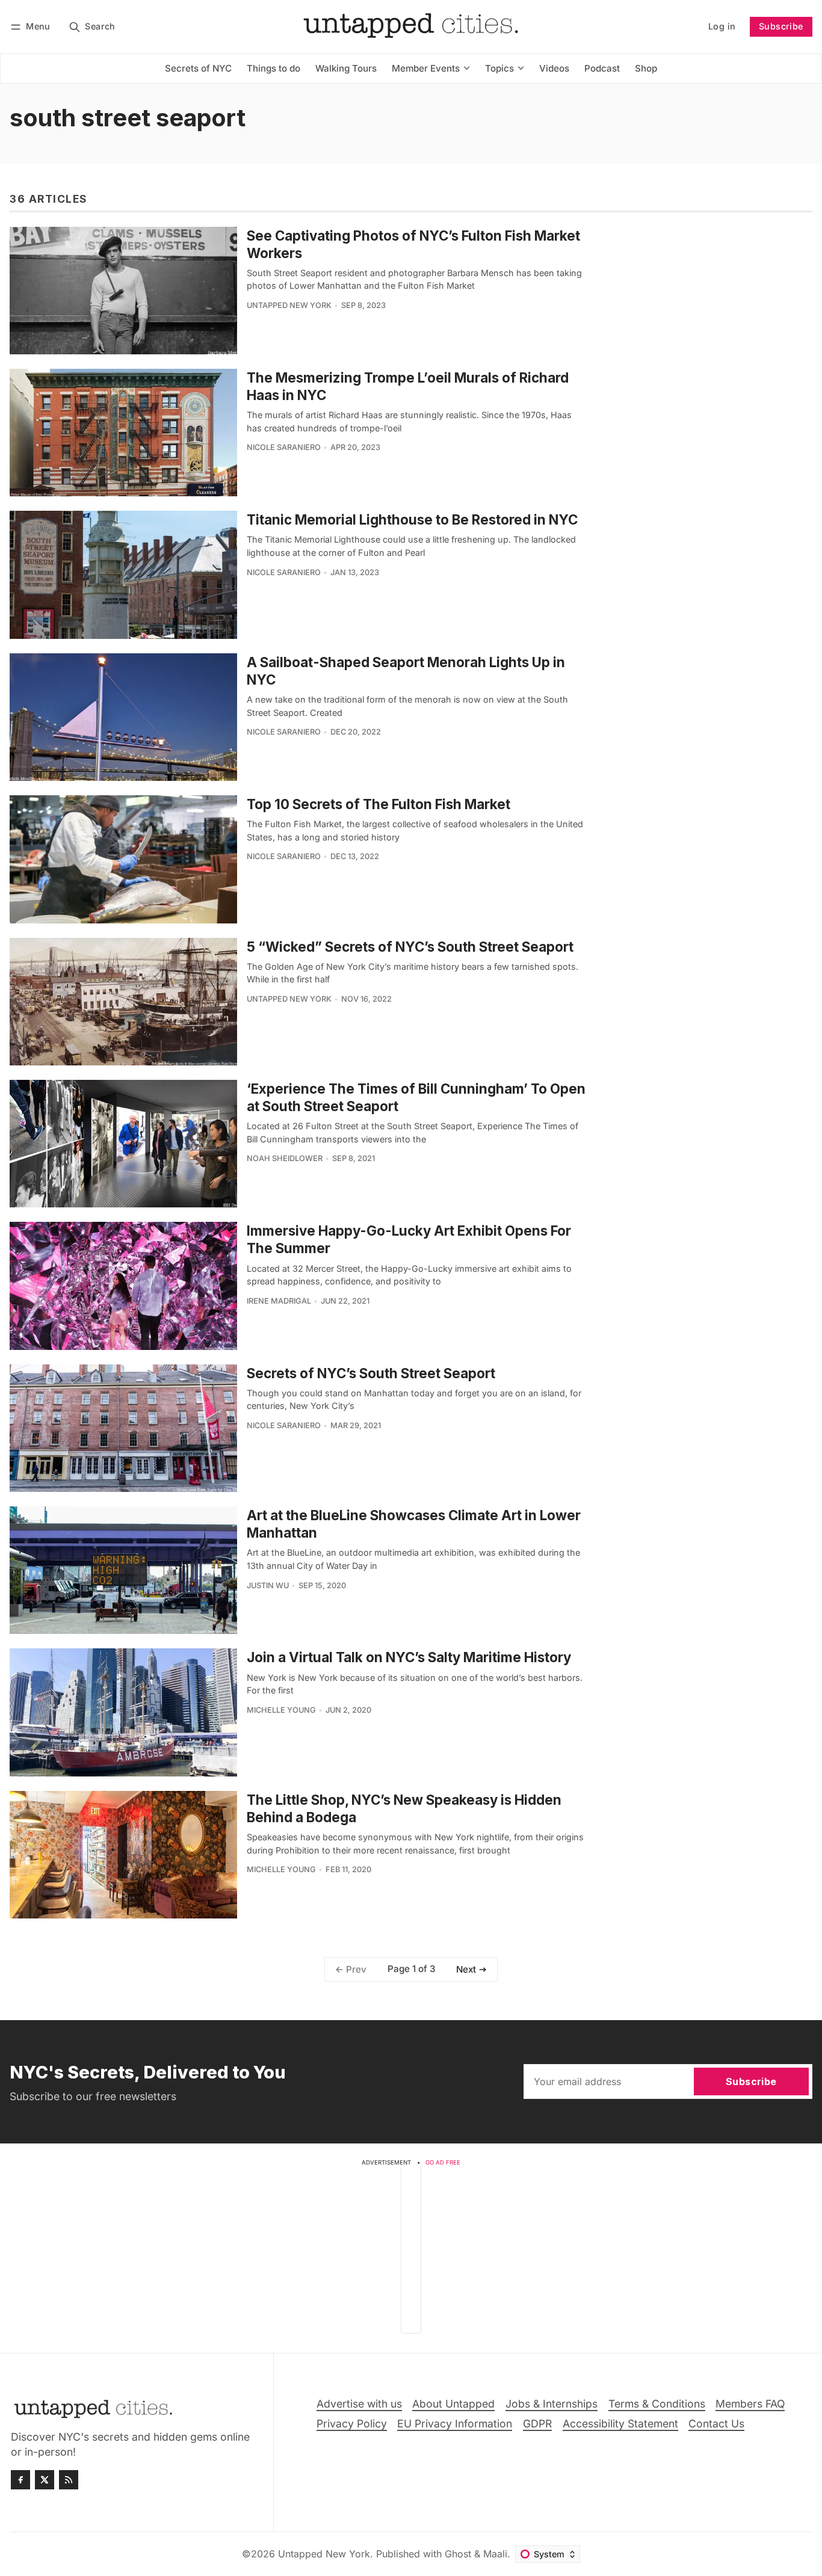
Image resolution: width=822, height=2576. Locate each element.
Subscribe (781, 26)
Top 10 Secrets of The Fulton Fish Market (379, 804)
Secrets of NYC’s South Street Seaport (371, 1373)
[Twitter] (45, 2480)
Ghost (458, 2554)
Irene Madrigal (279, 1301)
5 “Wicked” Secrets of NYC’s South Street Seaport (410, 947)
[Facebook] (20, 2480)
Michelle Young (281, 1710)
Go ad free (443, 2162)
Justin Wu (268, 1585)
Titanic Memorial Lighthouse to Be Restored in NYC (412, 519)
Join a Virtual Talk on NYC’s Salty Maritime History (409, 1657)
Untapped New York (289, 305)
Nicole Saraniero (284, 447)
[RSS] (69, 2480)
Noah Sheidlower (285, 1158)
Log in (722, 26)
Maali (495, 2554)
